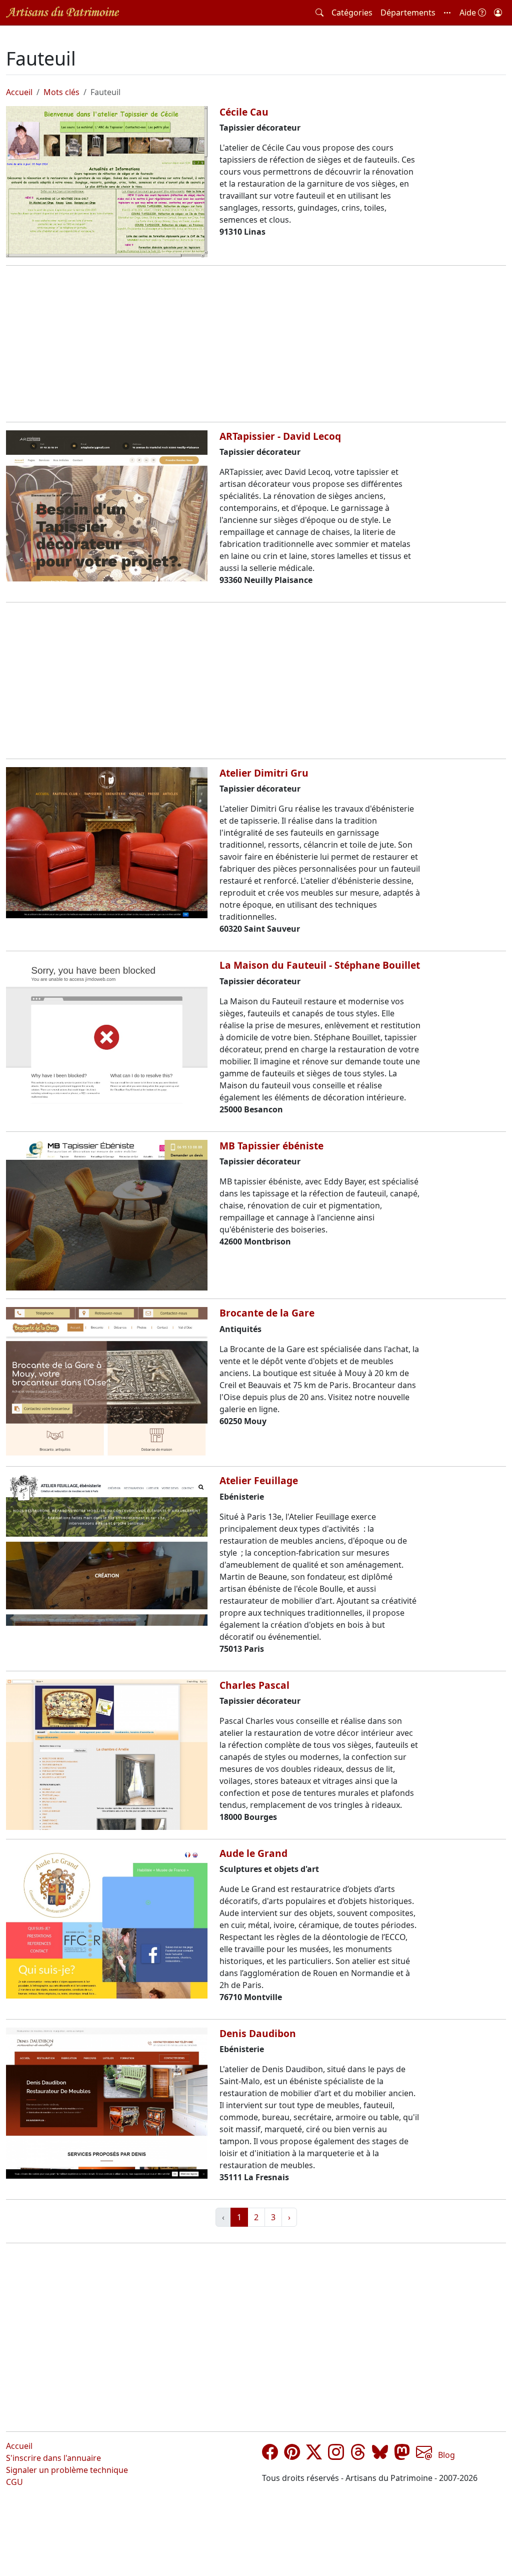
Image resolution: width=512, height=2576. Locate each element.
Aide (469, 13)
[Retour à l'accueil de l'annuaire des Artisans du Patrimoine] (62, 12)
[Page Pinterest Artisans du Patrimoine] (292, 2455)
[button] (447, 13)
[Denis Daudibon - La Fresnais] (107, 2103)
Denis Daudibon (258, 2033)
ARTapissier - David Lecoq (280, 436)
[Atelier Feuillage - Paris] (107, 1550)
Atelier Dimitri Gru (264, 773)
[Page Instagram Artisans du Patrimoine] (336, 2455)
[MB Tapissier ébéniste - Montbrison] (107, 1215)
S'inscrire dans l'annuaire (53, 2458)
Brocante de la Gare (267, 1313)
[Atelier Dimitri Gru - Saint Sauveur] (107, 843)
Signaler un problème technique (67, 2470)
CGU (14, 2482)
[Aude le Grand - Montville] (107, 1923)
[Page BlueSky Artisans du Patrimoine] (380, 2455)
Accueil (19, 92)
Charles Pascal (254, 1685)
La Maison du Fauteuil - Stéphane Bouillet (320, 965)
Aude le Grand (253, 1853)
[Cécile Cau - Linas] (107, 182)
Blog (446, 2455)
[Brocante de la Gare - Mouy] (107, 1383)
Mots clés (61, 92)
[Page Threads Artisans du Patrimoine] (358, 2455)
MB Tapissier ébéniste (271, 1146)
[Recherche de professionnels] (319, 13)
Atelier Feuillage (259, 1480)
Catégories (352, 13)
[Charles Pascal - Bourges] (107, 1755)
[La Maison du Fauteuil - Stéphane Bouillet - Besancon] (107, 1035)
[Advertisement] (256, 344)
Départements (408, 13)
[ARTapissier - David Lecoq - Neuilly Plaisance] (107, 506)
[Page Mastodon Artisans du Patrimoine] (402, 2455)
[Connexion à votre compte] (498, 13)
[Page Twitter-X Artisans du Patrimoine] (314, 2455)
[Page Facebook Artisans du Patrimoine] (270, 2455)
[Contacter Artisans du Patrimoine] (424, 2455)
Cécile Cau (244, 112)
